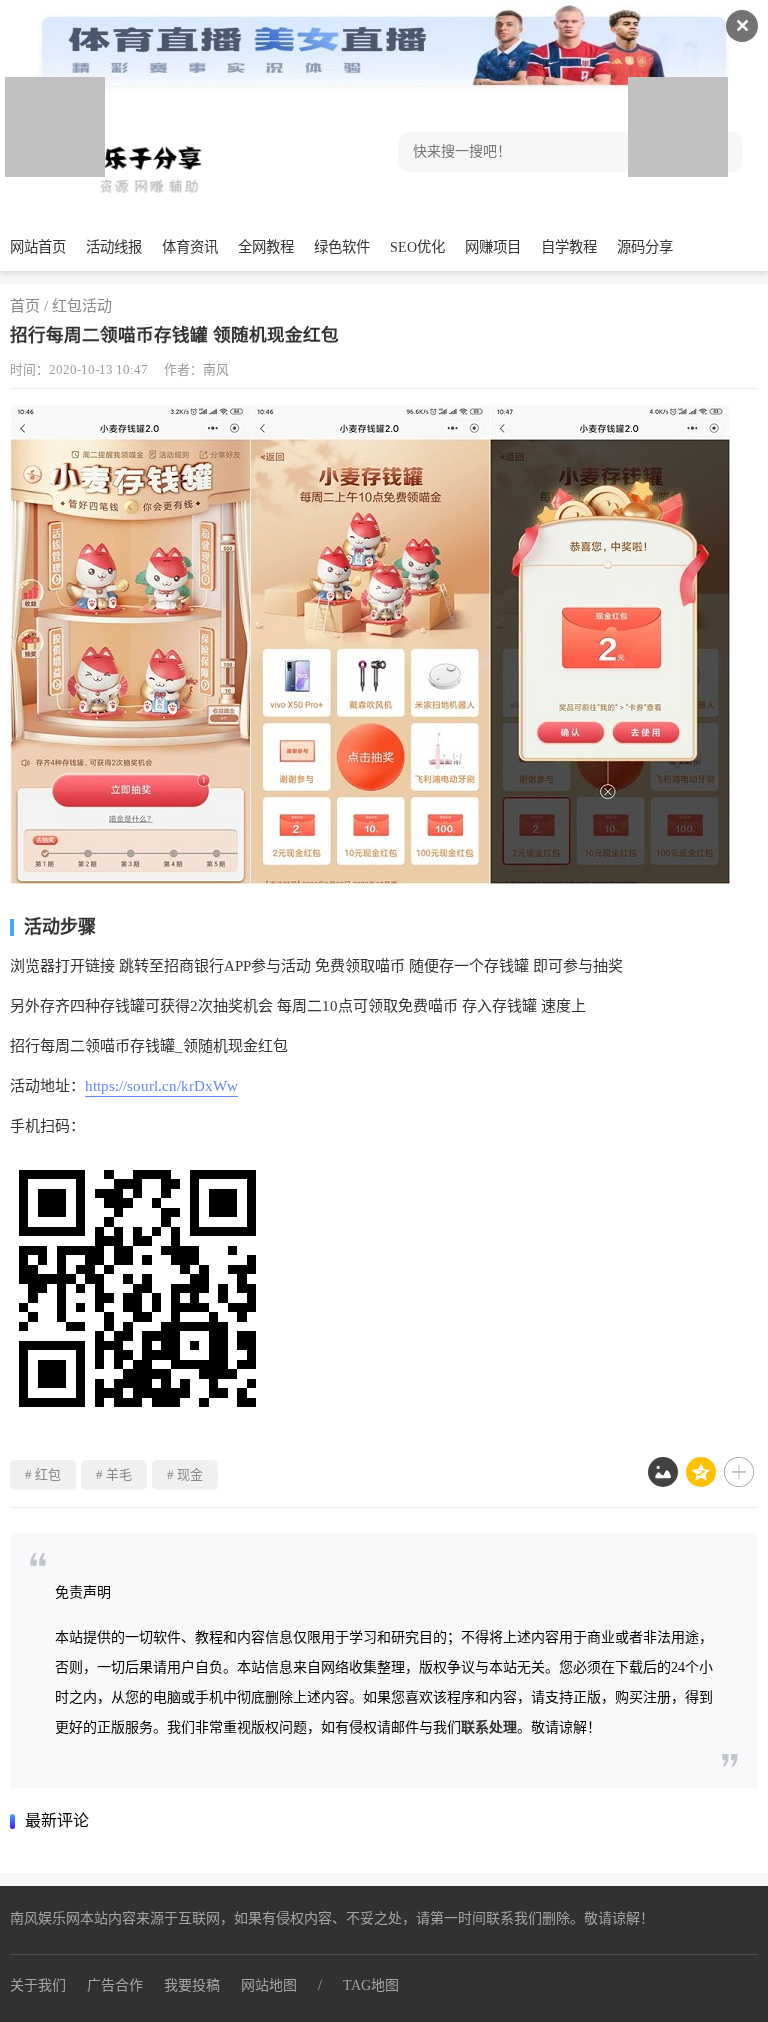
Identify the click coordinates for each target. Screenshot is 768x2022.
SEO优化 (417, 247)
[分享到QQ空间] (701, 1472)
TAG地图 (371, 1985)
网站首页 (38, 247)
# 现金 (185, 1474)
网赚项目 (493, 247)
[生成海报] (663, 1472)
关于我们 (38, 1985)
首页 (25, 306)
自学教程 (569, 247)
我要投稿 (192, 1985)
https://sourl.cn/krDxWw (161, 1086)
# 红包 (43, 1474)
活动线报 (114, 247)
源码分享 (645, 247)
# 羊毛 (114, 1474)
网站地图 (269, 1985)
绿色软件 (342, 247)
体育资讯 (190, 247)
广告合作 (115, 1985)
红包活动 (82, 306)
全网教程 (266, 247)
